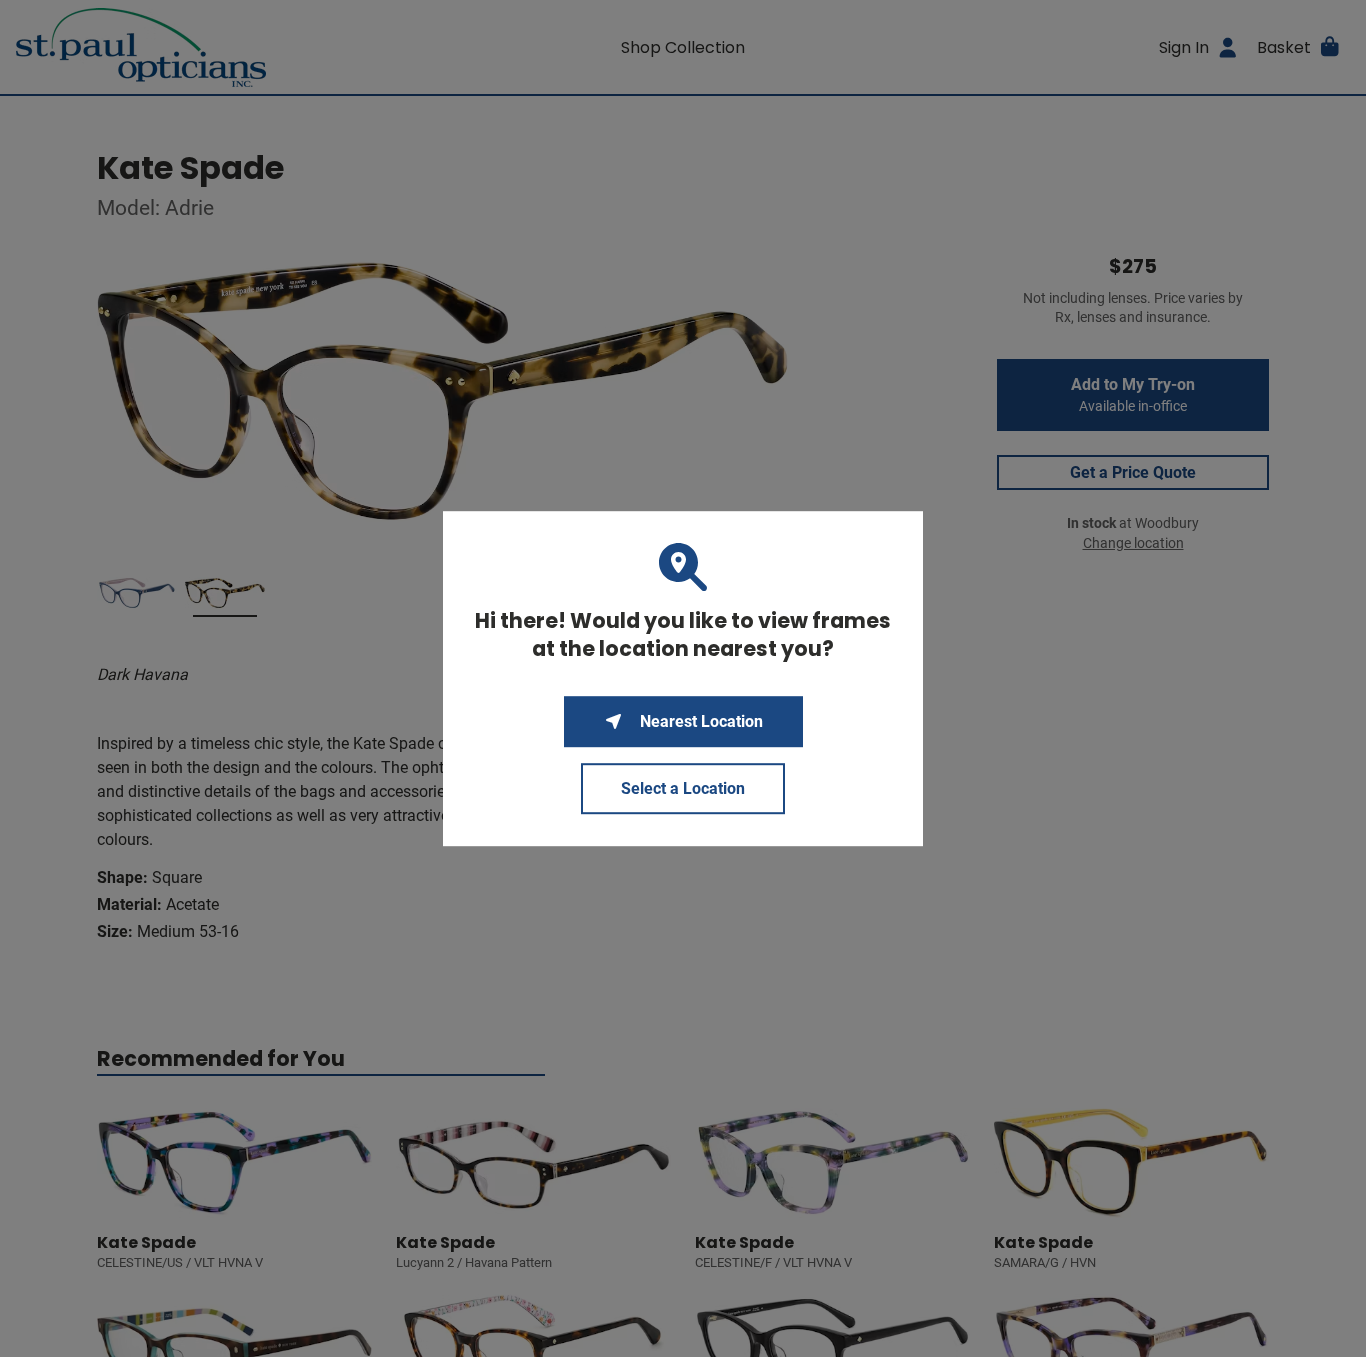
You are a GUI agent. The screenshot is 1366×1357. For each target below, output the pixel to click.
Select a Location (683, 788)
